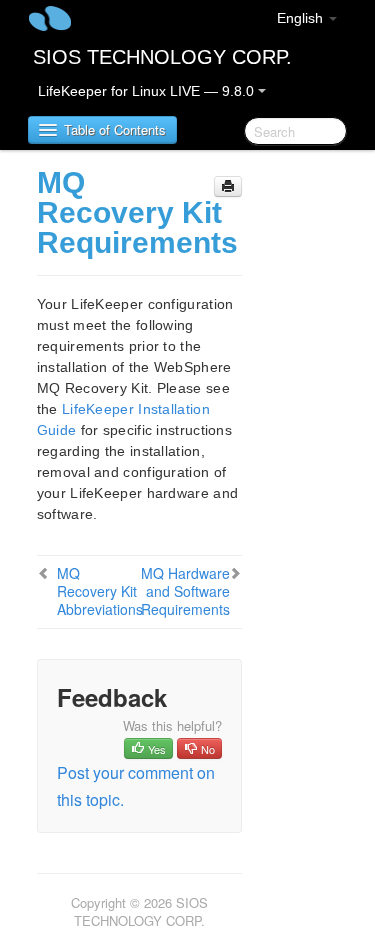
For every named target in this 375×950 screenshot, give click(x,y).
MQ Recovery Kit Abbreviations (100, 591)
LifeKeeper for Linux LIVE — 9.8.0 (148, 91)
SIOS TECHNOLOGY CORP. (162, 57)
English (302, 18)
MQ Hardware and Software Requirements (185, 591)
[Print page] (228, 186)
